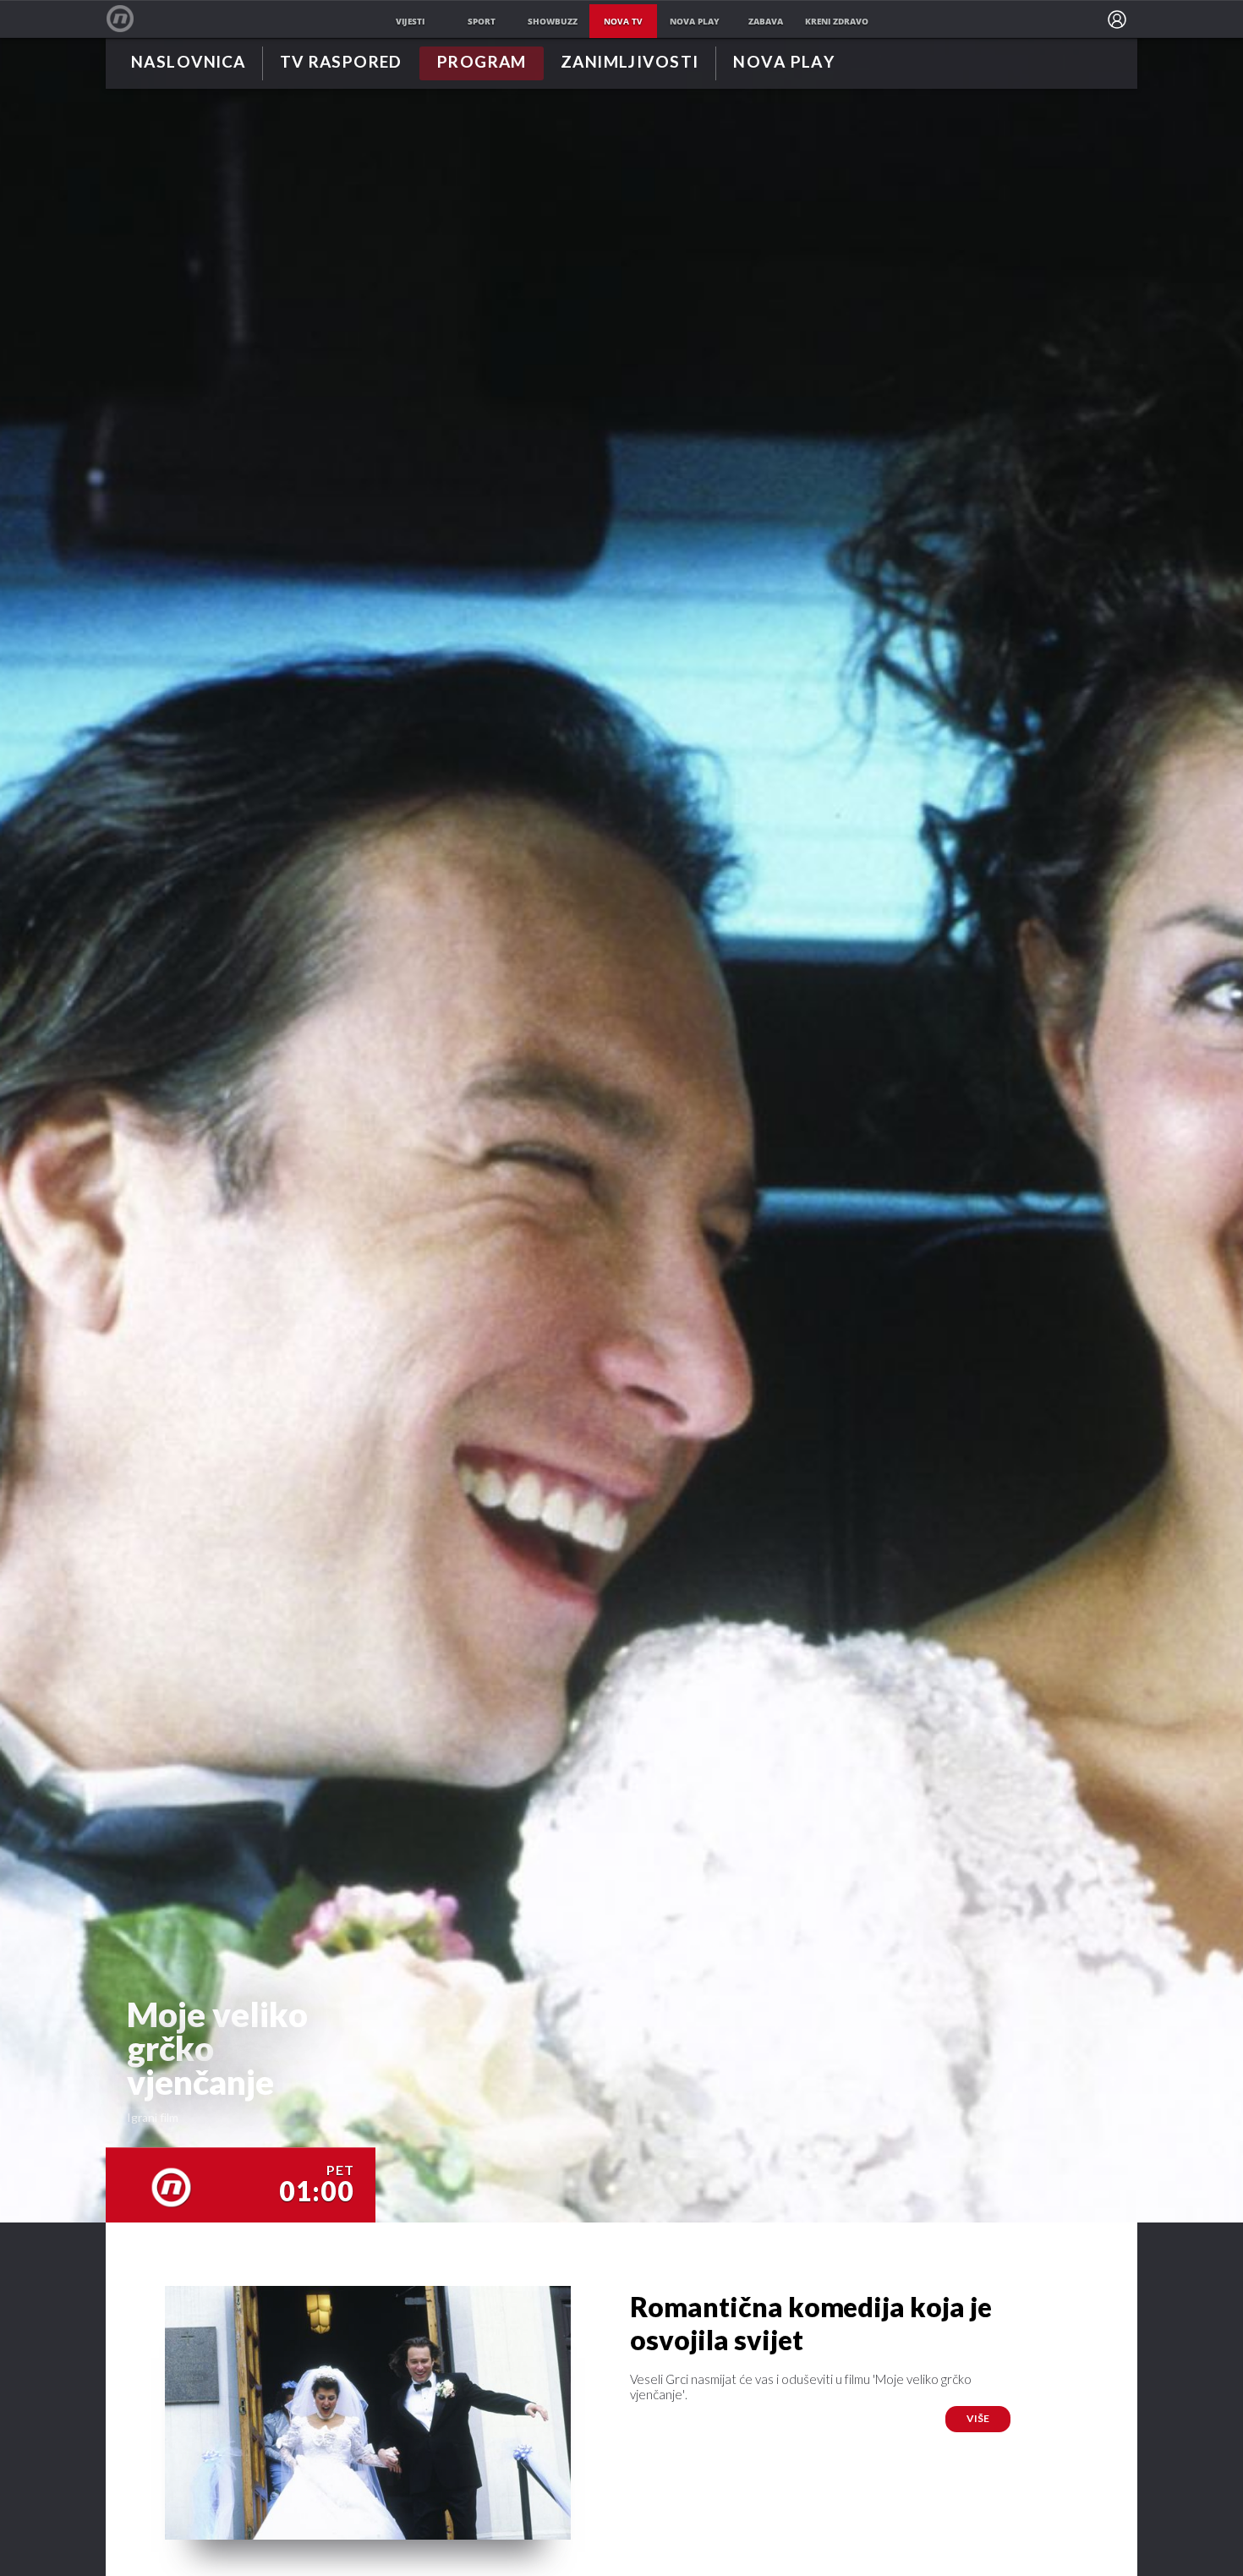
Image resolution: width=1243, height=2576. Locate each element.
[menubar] (1117, 19)
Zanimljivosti (630, 63)
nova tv (623, 21)
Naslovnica (188, 63)
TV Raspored (341, 63)
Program (482, 63)
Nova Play (784, 63)
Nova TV (129, 19)
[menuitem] (1117, 19)
